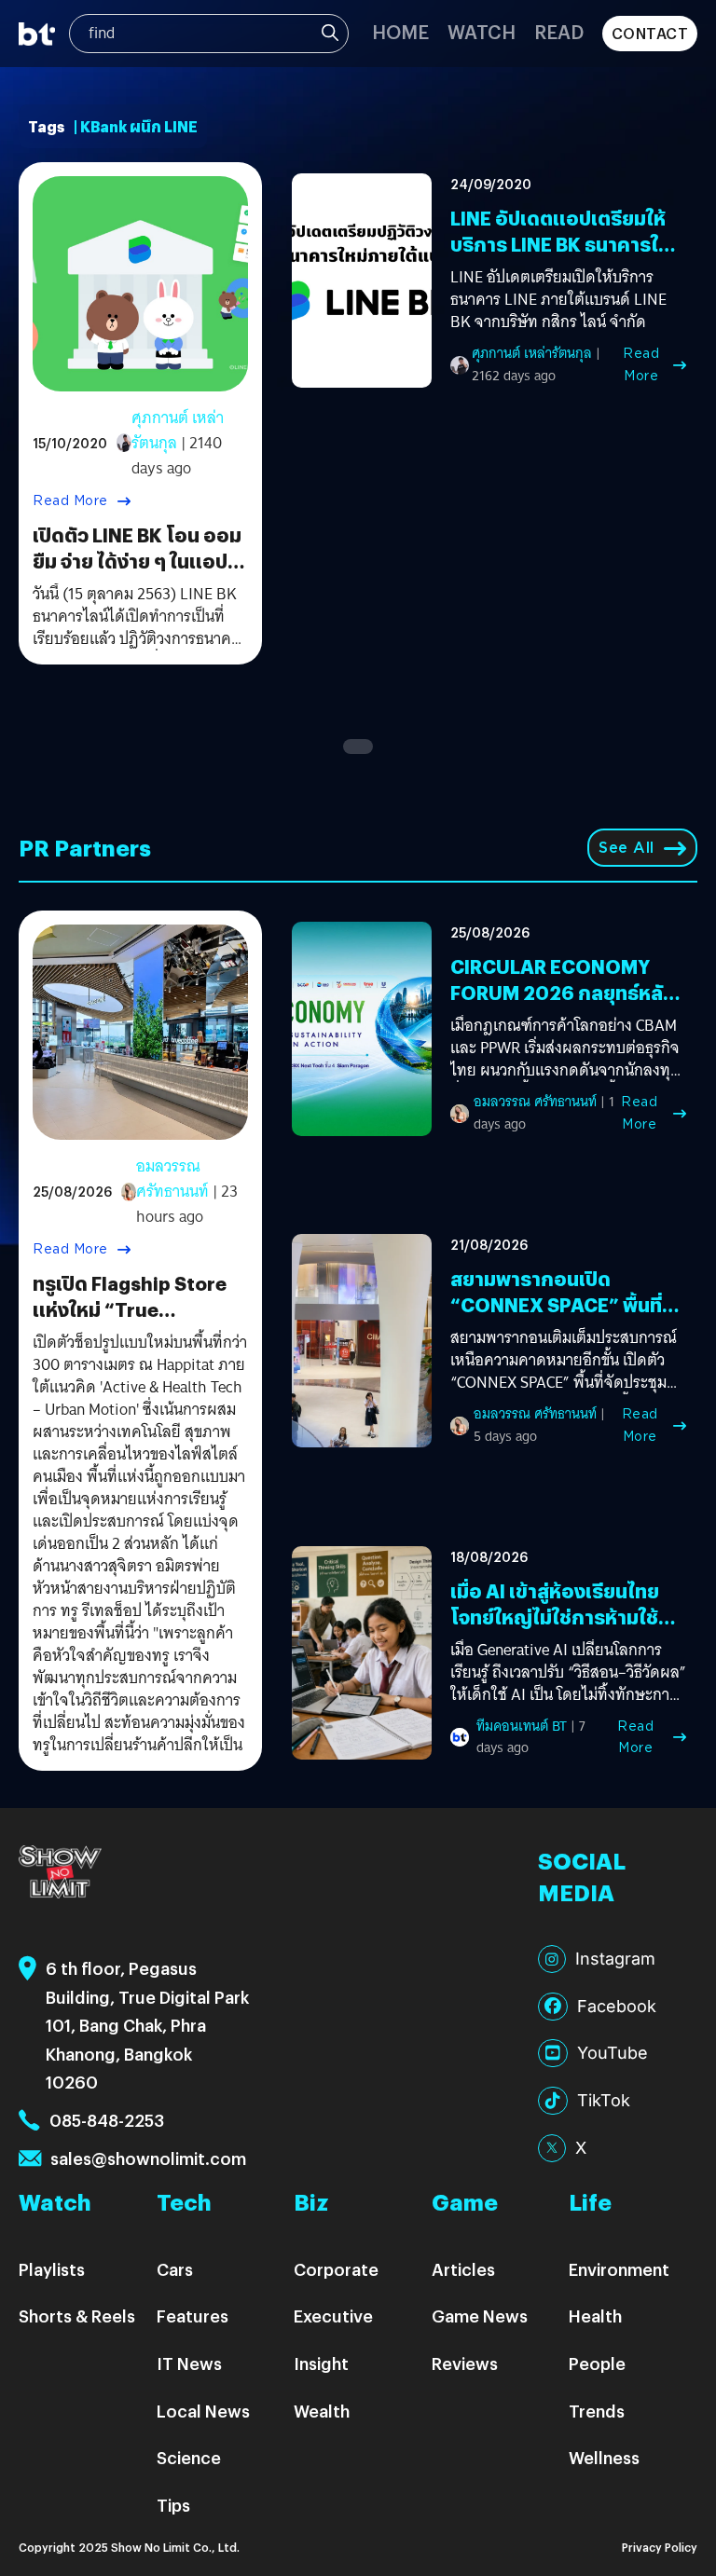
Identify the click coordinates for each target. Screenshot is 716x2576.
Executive (333, 2316)
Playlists (52, 2269)
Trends (597, 2411)
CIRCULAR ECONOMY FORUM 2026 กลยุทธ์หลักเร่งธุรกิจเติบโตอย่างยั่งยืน (563, 992)
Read (559, 31)
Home (400, 31)
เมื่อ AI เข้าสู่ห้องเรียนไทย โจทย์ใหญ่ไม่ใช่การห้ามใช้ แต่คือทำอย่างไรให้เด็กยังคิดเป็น (557, 1630)
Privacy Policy (660, 2547)
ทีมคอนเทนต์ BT (522, 1726)
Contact (650, 33)
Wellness (604, 2457)
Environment (619, 2269)
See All (626, 848)
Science (189, 2457)
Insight (321, 2363)
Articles (463, 2269)
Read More (70, 500)
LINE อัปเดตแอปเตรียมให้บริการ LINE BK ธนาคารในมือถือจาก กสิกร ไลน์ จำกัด (562, 244)
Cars (175, 2269)
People (597, 2363)
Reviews (465, 2363)
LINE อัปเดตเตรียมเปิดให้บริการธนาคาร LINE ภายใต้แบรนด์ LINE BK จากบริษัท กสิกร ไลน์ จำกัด (558, 300)
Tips (173, 2505)
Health (595, 2316)
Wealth (322, 2411)
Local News (203, 2411)
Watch (482, 31)
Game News (480, 2316)
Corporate (336, 2269)
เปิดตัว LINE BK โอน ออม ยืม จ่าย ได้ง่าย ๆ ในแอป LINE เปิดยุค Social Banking (137, 574)
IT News (189, 2363)
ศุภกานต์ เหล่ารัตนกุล (178, 431)
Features (193, 2316)
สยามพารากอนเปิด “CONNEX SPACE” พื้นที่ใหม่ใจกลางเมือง (556, 1304)
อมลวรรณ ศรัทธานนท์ (172, 1179)
